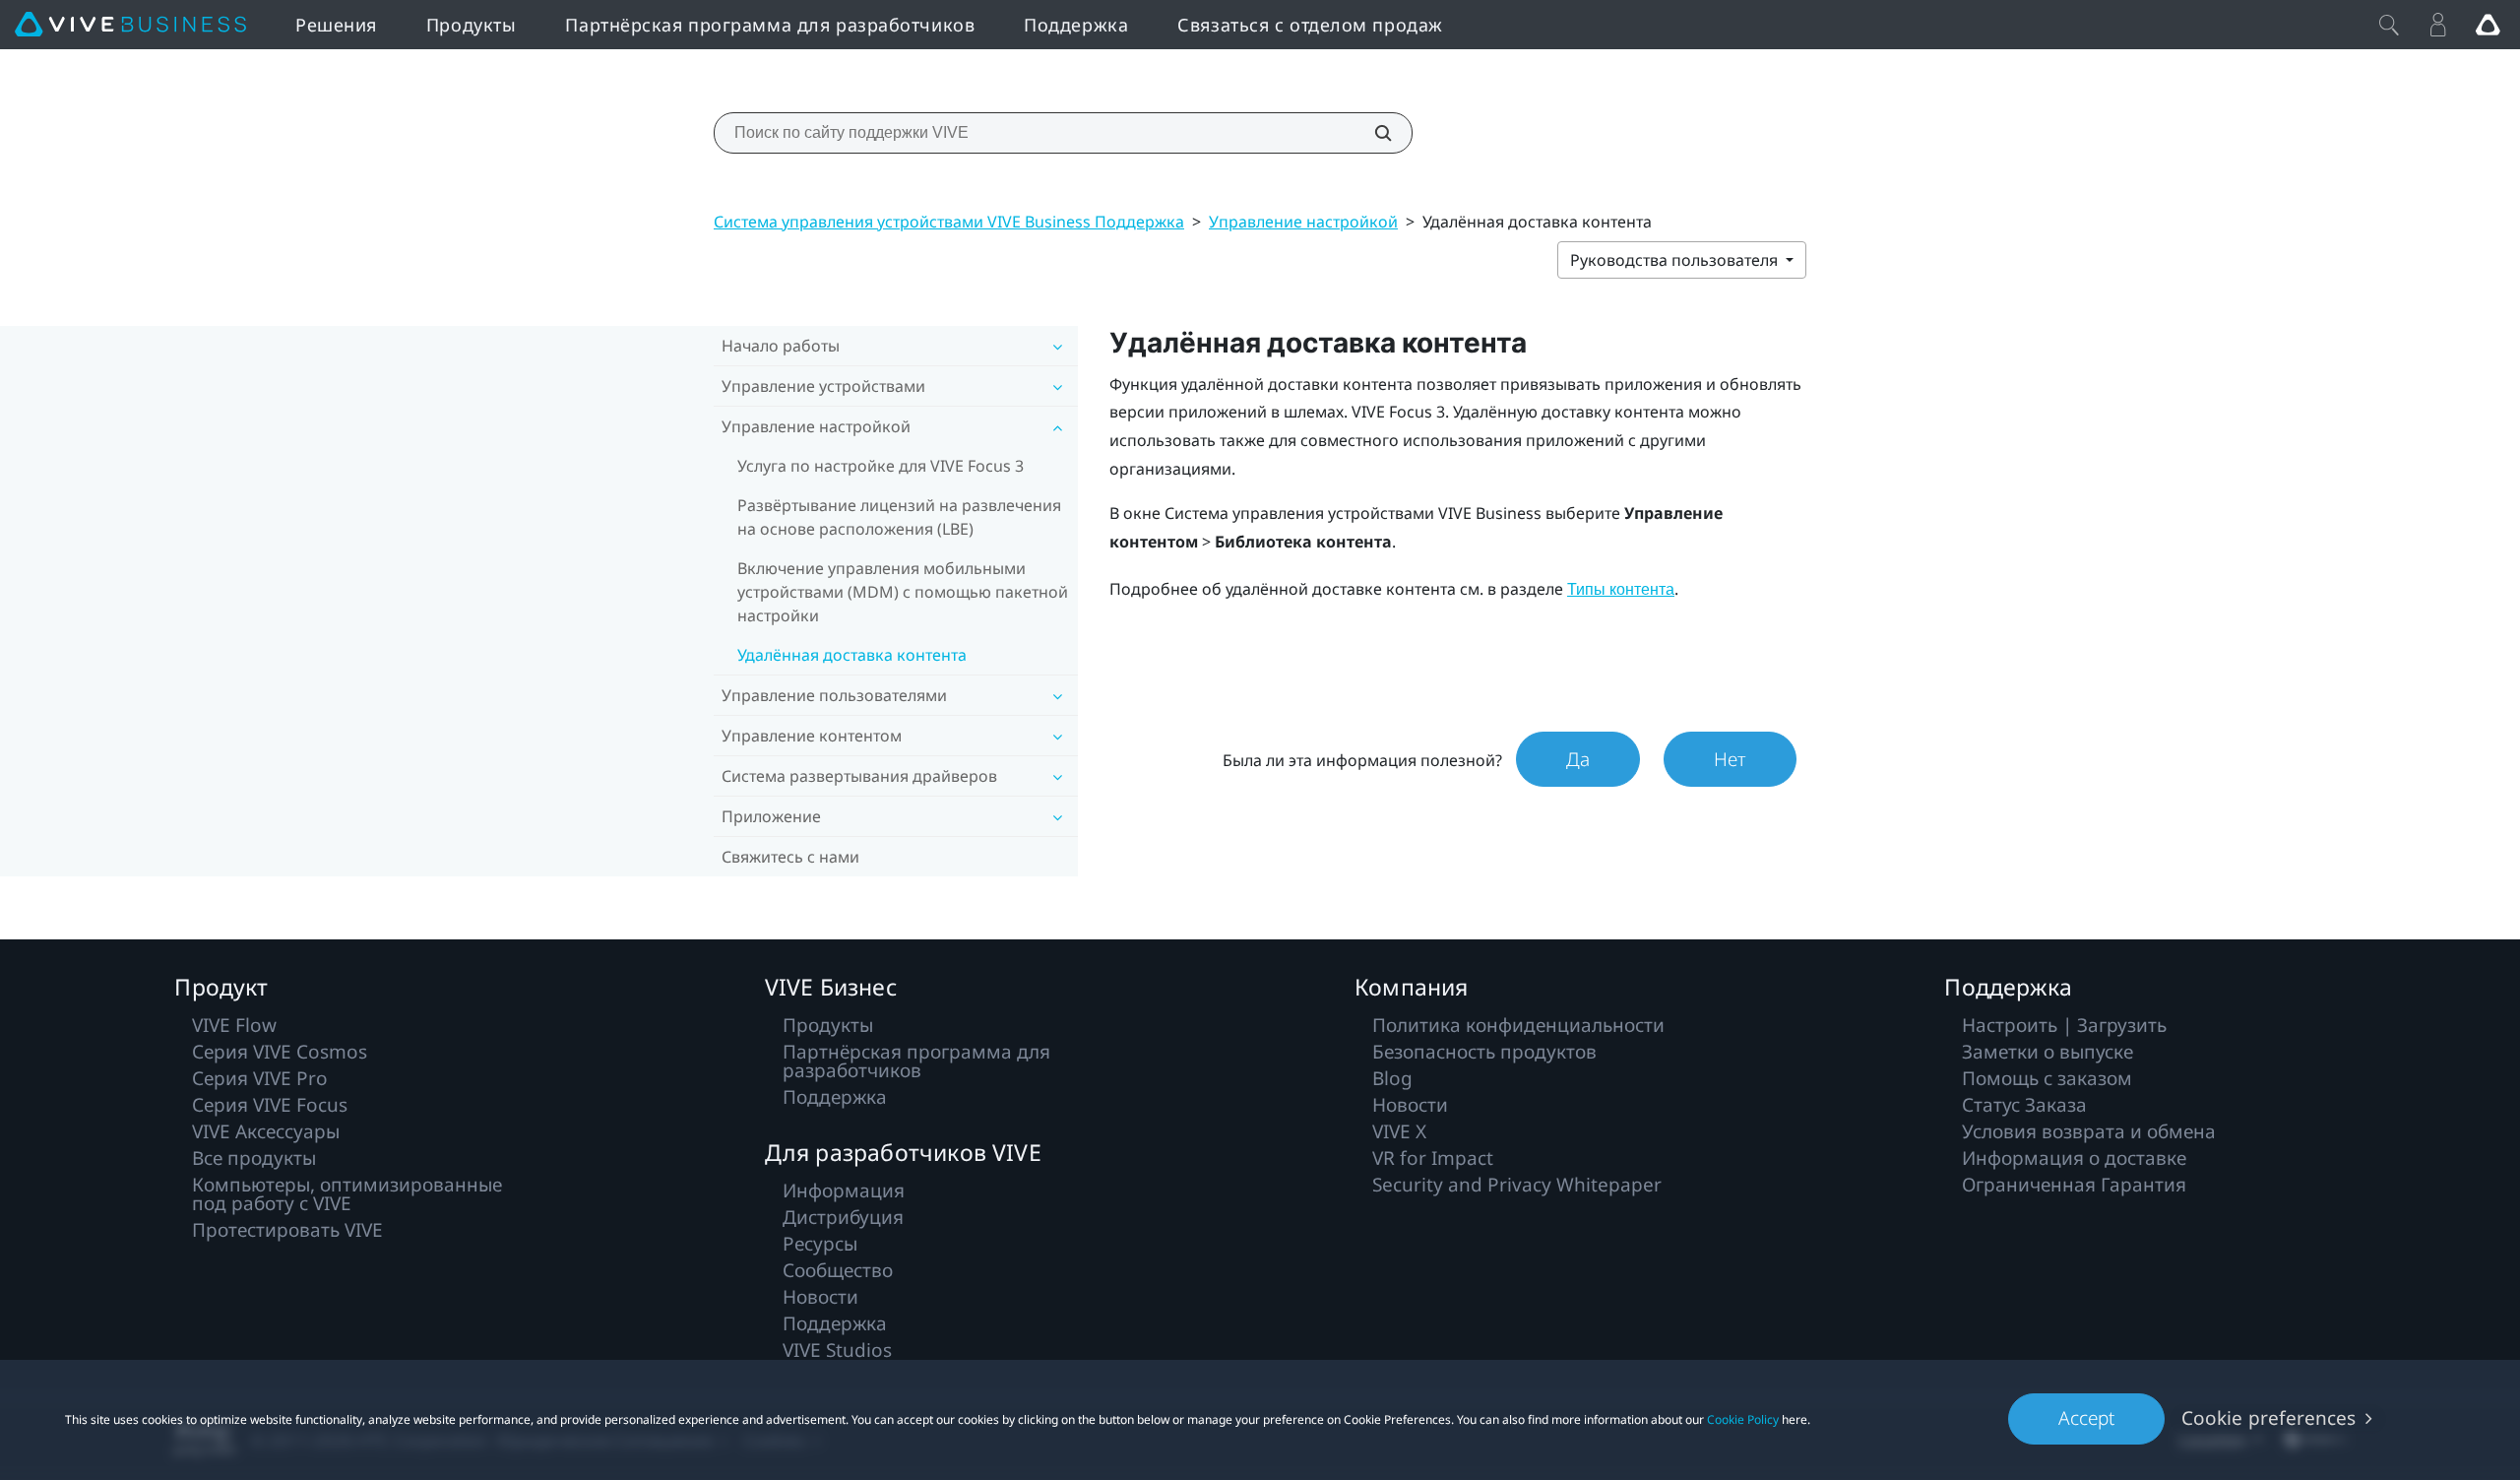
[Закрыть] (2389, 25)
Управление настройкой (1303, 222)
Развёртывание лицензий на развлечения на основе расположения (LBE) (899, 517)
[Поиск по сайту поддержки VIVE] (1372, 133)
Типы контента (1621, 589)
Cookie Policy (1743, 1419)
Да (1578, 759)
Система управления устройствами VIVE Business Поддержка (949, 222)
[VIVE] (130, 25)
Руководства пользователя (1676, 260)
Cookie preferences (2268, 1418)
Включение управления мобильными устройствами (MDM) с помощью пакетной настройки (903, 592)
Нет (1730, 759)
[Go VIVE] (2488, 25)
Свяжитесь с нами (790, 857)
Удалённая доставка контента (852, 655)
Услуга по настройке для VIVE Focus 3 (881, 466)
